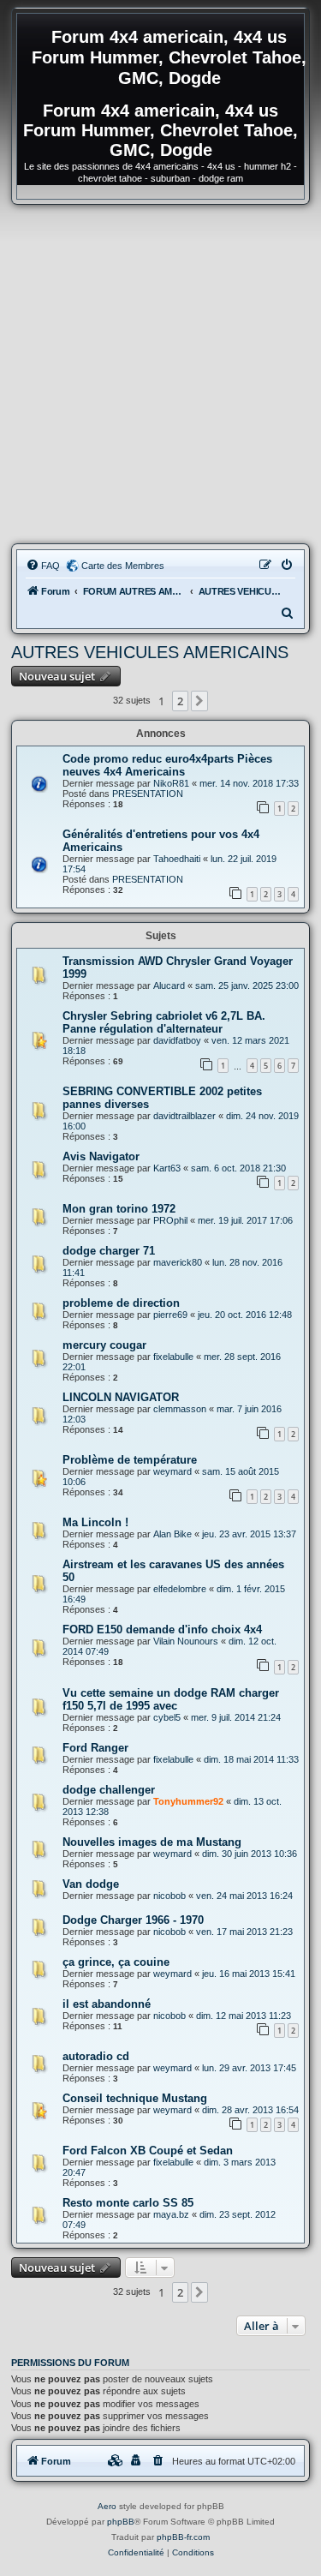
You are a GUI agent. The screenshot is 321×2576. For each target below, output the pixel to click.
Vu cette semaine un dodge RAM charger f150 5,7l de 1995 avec (171, 1699)
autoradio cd (96, 2056)
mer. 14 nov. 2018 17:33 (249, 783)
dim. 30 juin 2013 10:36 (250, 1854)
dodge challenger (109, 1790)
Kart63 (167, 1168)
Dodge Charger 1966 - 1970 (133, 1920)
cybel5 (167, 1717)
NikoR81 (171, 783)
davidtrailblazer (184, 1116)
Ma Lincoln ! (95, 1522)
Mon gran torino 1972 (119, 1209)
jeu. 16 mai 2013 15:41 (249, 1974)
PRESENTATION (148, 794)
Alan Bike (172, 1534)
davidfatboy (177, 1040)
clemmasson (180, 1409)
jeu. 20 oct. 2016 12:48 (245, 1315)
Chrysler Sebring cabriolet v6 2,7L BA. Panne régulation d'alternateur (164, 1022)
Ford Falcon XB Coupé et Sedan (148, 2151)
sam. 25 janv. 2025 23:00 (247, 985)
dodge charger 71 (109, 1251)
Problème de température (130, 1460)
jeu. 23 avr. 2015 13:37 (249, 1534)
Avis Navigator (101, 1156)
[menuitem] (43, 566)
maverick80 (178, 1262)
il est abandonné (107, 2004)
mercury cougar (104, 1345)
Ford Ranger (95, 1748)
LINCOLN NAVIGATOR (121, 1397)
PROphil (170, 1220)
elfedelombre (180, 1589)
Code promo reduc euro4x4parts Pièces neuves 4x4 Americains (167, 765)
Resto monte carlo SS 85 (128, 2203)
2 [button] (180, 701)
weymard (172, 1471)
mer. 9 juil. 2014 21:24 (236, 1717)
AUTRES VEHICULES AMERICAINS (150, 652)
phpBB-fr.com (183, 2537)
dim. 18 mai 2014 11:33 (251, 1759)
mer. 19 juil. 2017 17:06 (245, 1220)
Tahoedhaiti (177, 859)
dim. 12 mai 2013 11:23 (244, 2016)
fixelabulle (173, 1357)
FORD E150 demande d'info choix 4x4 (162, 1629)
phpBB (121, 2522)
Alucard (169, 985)
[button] (199, 701)
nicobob (169, 1896)
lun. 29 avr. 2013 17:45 (249, 2068)
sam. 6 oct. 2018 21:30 (238, 1168)
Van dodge (91, 1884)
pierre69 (170, 1315)
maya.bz (171, 2214)
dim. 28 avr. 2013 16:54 (250, 2110)
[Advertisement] (160, 374)
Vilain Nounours (186, 1641)
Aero (107, 2506)
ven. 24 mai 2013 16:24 (244, 1896)
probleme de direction (121, 1303)
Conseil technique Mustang (135, 2098)
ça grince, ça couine (116, 1962)
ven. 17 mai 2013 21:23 (244, 1932)
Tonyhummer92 (188, 1801)
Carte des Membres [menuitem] (123, 566)
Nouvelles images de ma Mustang (152, 1842)
